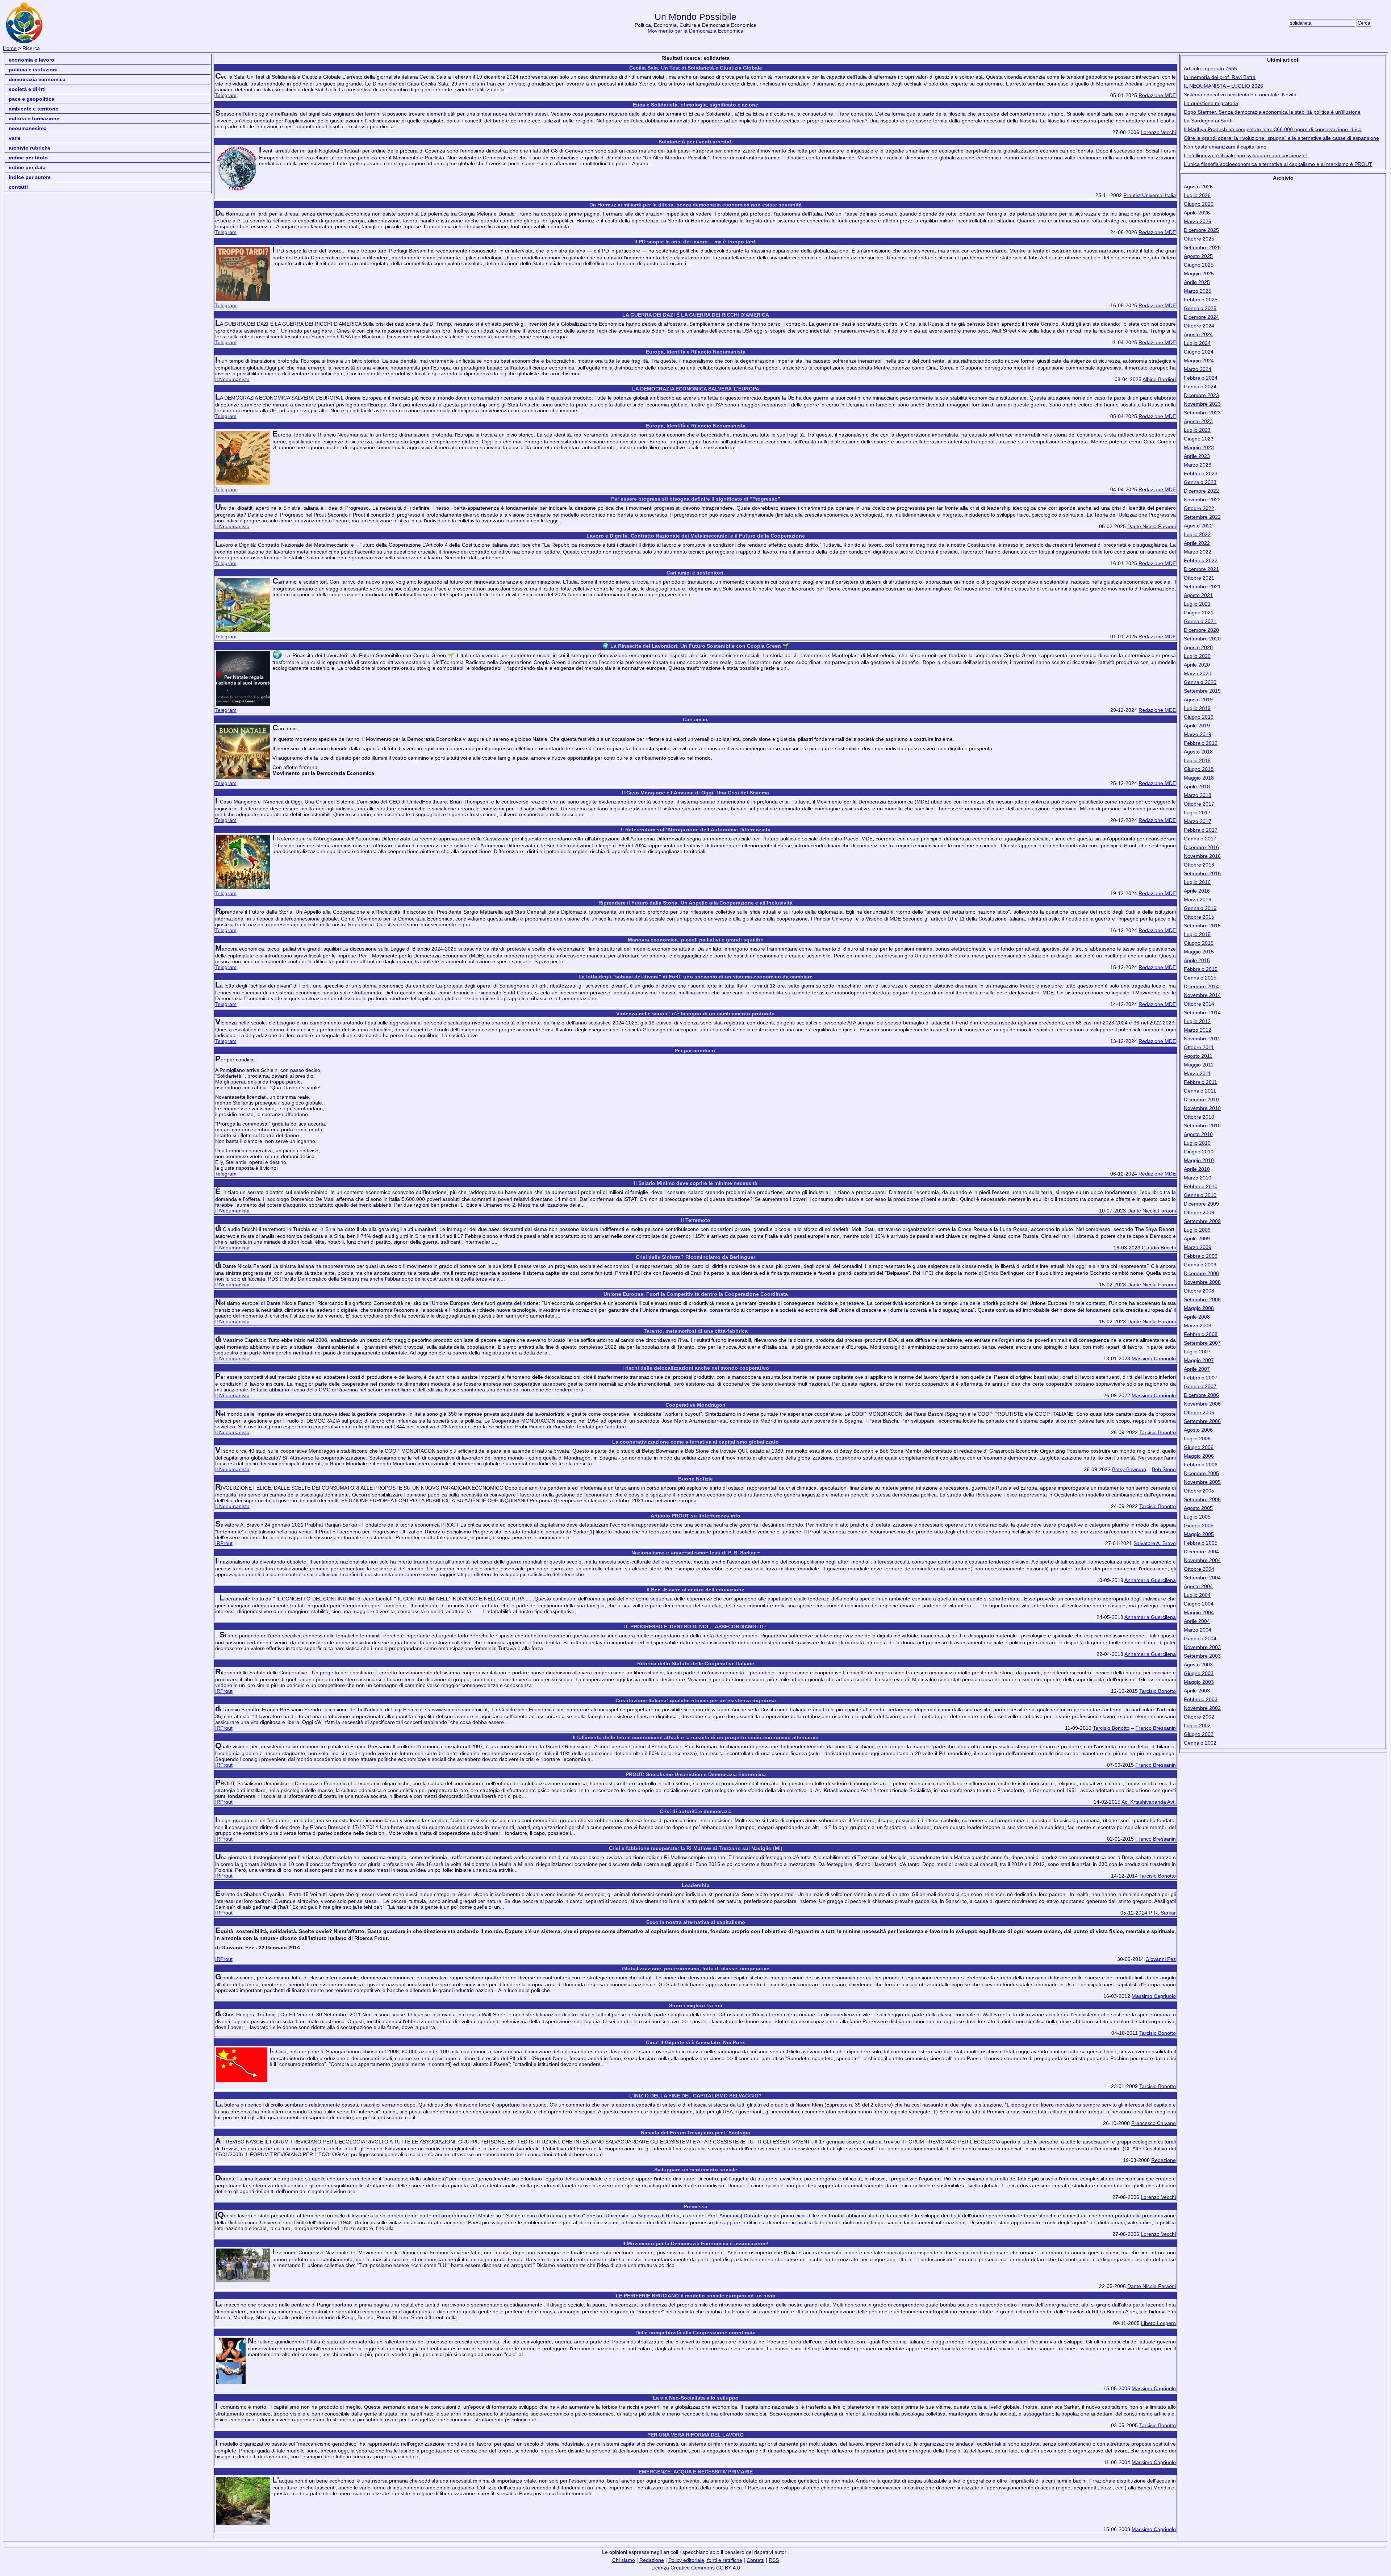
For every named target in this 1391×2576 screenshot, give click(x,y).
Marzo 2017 (1198, 821)
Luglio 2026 (1197, 195)
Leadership (696, 1885)
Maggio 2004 (1199, 1612)
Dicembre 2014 (1201, 986)
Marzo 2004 (1198, 1630)
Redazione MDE (1157, 95)
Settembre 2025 (1202, 247)
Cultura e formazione (34, 118)
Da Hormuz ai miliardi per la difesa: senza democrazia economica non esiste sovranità (695, 205)
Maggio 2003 (1199, 1682)
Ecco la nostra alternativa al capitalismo (696, 1922)
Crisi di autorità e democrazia (696, 1811)
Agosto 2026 (1198, 187)
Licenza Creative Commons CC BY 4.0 (696, 2568)
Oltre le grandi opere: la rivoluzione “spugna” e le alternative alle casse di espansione (1281, 138)
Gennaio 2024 (1200, 387)
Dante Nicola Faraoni (1152, 526)
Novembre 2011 (1202, 1039)
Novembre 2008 (1202, 1282)
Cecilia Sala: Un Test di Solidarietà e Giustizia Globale (696, 68)
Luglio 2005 (1197, 1517)
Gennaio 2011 (1200, 1091)
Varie (15, 138)
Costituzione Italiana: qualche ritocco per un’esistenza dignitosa (696, 1700)
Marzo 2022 (1198, 552)
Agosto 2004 (1198, 1586)
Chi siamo (624, 2560)
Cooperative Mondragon (695, 1405)
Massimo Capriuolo (1154, 1358)
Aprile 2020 (1197, 665)
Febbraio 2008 (1201, 1334)
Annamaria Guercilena (1150, 1580)
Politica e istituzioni (33, 70)
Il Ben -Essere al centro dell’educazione (695, 1590)
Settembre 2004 (1202, 1578)
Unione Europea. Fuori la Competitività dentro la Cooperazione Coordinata (696, 1294)
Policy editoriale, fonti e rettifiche (705, 2560)
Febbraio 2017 (1201, 830)
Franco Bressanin (1156, 1728)
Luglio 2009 (1197, 1230)
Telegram (226, 95)
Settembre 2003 (1202, 1656)
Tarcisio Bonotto (1158, 1432)
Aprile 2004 (1197, 1621)
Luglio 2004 (1197, 1595)
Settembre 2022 (1202, 517)
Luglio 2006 (1197, 1439)
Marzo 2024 (1198, 369)
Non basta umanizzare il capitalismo (1225, 147)
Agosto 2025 (1198, 256)
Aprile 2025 (1197, 282)
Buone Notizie (695, 1479)
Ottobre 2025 (1199, 239)
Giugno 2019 (1199, 717)
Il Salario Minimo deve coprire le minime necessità (696, 1183)
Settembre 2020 (1202, 639)
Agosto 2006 (1198, 1430)
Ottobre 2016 (1199, 865)
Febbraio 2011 (1200, 1082)
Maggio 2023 (1199, 447)
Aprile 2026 (1197, 213)
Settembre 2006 (1202, 1421)
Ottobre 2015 (1199, 917)
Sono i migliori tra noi (696, 2005)
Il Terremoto (696, 1220)
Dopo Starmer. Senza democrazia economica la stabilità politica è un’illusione (1272, 112)
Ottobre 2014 (1199, 1004)
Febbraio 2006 (1201, 1465)
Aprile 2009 (1197, 1239)
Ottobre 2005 (1199, 1491)
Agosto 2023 (1198, 421)
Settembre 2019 (1202, 691)
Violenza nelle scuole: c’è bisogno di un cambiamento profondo (695, 1014)
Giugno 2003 (1199, 1673)
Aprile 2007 (1197, 1369)
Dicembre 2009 (1201, 1204)
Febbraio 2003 (1201, 1699)
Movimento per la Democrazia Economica (695, 31)
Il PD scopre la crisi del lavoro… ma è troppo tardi (695, 242)
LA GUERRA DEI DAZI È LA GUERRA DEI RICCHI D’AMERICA (696, 315)
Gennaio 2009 (1200, 1265)
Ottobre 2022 (1199, 508)
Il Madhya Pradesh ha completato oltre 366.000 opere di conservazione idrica (1273, 129)
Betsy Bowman (1129, 1469)
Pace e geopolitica (32, 99)
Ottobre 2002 (1199, 1717)
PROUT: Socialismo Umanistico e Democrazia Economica (696, 1774)
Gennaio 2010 (1200, 1195)
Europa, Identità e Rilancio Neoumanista (696, 352)
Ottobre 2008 (1199, 1291)
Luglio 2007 (1197, 1352)
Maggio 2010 (1199, 1160)
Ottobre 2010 (1199, 1117)
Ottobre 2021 (1199, 578)
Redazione (1164, 2160)
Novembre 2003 (1202, 1647)
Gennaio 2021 (1200, 621)
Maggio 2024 (1199, 360)
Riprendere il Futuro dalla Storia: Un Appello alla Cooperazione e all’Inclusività (695, 903)
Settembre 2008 (1202, 1299)
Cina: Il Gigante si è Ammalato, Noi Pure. (696, 2042)
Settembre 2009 (1202, 1221)
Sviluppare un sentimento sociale (696, 2170)
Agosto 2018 (1198, 752)
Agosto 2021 (1198, 595)
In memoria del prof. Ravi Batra (1220, 77)
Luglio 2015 (1197, 934)
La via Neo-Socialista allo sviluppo (696, 2398)
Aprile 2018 (1197, 786)
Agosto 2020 (1198, 647)
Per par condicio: (696, 1051)
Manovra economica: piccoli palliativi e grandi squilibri (696, 940)
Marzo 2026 (1198, 221)
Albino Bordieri (1159, 379)
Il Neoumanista (232, 379)
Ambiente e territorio (34, 109)
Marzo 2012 (1198, 1030)
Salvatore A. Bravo (1155, 1543)
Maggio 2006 (1199, 1456)
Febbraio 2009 (1201, 1256)
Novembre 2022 (1202, 500)
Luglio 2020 (1197, 656)
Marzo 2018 (1198, 795)
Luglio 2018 (1197, 760)
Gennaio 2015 (1200, 978)
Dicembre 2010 (1201, 1099)
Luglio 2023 (1197, 430)
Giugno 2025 (1199, 265)
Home (10, 48)
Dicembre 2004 (1201, 1552)
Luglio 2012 (1197, 1021)
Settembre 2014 (1202, 1013)
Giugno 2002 (1199, 1734)
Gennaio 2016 (1200, 908)
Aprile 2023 (1197, 456)
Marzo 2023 (1198, 465)
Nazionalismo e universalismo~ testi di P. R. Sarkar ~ (696, 1553)
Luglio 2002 (1197, 1725)
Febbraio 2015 (1201, 969)
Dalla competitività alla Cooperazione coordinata (695, 2333)
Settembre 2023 (1202, 413)
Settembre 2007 (1202, 1343)
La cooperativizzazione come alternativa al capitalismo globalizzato (695, 1442)
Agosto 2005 (1198, 1508)
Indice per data (27, 167)
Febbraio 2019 (1201, 743)
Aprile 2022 (1197, 543)
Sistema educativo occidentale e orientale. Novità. (1241, 95)
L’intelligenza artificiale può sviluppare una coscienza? (1246, 155)
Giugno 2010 (1199, 1152)
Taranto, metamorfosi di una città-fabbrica (696, 1331)
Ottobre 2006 (1199, 1412)
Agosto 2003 (1198, 1665)
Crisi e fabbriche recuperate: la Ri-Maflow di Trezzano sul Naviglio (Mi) (696, 1848)
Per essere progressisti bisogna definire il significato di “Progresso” (696, 499)
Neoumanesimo (28, 128)
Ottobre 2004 (1199, 1569)
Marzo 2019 (1198, 734)
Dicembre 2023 (1201, 395)
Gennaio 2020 (1200, 682)
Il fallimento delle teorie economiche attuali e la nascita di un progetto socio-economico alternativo (696, 1737)
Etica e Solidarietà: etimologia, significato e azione (695, 105)
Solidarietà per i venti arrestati (696, 142)
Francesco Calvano (1154, 2123)
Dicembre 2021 (1201, 569)
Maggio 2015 (1199, 952)
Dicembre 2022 (1201, 491)
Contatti (18, 187)
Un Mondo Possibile (695, 17)
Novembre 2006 (1202, 1404)
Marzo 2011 (1197, 1073)
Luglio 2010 (1197, 1143)
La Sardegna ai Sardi (1208, 121)
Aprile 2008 (1197, 1317)
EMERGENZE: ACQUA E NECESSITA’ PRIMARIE (696, 2472)
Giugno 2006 (1199, 1447)
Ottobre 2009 (1199, 1212)
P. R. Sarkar (1162, 1913)
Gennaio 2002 (1200, 1743)
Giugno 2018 (1199, 769)
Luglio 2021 (1197, 604)
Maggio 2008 (1199, 1308)
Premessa (695, 2206)
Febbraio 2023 (1201, 473)
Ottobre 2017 (1199, 804)
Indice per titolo (28, 158)
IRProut (224, 1543)
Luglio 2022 (1197, 534)
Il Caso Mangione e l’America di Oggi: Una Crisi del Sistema (695, 793)
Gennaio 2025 (1200, 308)
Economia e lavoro (32, 60)
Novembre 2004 (1202, 1560)
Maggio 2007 (1199, 1360)
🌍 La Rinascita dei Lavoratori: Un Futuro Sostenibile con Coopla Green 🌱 (696, 646)
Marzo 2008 (1198, 1325)
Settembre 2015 (1202, 926)
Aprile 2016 (1197, 891)
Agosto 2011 (1198, 1056)
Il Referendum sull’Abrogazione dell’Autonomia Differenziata (696, 830)
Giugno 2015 (1199, 943)
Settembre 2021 (1202, 586)
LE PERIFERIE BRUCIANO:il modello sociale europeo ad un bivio (696, 2296)
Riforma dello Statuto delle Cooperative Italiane (696, 1663)
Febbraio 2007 (1201, 1378)
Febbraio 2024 (1201, 378)
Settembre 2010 (1202, 1126)
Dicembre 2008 (1201, 1273)
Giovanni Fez (1161, 1959)
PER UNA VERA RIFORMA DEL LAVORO (695, 2435)
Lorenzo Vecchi (1158, 132)
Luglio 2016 (1197, 882)
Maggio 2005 (1199, 1534)
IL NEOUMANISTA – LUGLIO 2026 (1223, 86)
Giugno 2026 (1199, 204)
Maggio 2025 (1199, 274)
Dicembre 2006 (1201, 1395)
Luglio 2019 (1197, 708)
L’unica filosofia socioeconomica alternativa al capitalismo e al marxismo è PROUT (1278, 164)
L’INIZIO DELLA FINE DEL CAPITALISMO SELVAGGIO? (695, 2096)
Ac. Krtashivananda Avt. (1149, 1802)
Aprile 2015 (1197, 960)
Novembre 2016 (1202, 856)
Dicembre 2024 (1201, 317)
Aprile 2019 (1197, 726)
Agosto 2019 (1198, 700)
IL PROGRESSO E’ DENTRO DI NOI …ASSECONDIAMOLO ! (695, 1627)
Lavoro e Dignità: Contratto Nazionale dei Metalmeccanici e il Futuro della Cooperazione (696, 536)
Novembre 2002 (1202, 1708)
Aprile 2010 (1197, 1169)
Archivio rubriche (30, 148)
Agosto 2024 (1198, 334)
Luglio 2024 (1197, 343)
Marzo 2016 (1198, 899)
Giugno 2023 (1199, 439)
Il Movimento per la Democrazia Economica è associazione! (695, 2243)
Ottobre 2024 (1199, 326)
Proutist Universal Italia (1150, 195)
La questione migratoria (1211, 103)
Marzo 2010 (1198, 1178)
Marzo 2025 (1198, 291)
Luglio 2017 (1197, 813)
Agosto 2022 (1198, 526)
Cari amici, (696, 719)
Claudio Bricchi (1159, 1248)
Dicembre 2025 (1201, 230)
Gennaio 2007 (1200, 1386)
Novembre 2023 (1202, 404)
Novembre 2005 (1202, 1482)
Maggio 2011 (1199, 1065)
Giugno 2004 (1199, 1604)
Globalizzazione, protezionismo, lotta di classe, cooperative (696, 1968)
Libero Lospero (1158, 2323)
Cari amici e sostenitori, (696, 573)
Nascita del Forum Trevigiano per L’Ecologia (695, 2133)
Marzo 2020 (1198, 673)
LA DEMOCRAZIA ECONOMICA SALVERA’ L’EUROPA (696, 389)
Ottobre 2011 (1199, 1047)
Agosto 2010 (1198, 1134)
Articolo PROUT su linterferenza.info (695, 1516)
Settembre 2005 (1202, 1499)
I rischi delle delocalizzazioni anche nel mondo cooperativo (696, 1368)
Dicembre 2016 (1201, 847)
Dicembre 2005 (1201, 1473)
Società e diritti (27, 89)
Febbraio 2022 (1201, 560)
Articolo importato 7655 (1210, 68)
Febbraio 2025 (1201, 300)
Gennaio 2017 (1200, 839)
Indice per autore (30, 177)
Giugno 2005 (1199, 1525)
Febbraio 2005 (1201, 1543)
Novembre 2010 (1202, 1108)
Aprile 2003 (1197, 1691)
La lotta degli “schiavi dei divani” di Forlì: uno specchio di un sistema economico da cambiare (695, 977)
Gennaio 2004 (1200, 1638)
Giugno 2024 (1199, 352)
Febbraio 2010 (1201, 1186)
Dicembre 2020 (1201, 630)
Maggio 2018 (1199, 778)
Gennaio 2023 (1200, 482)
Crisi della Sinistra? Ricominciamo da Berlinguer (695, 1257)
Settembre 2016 (1202, 873)
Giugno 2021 (1199, 613)
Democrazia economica (37, 79)
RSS (774, 2560)
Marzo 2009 (1198, 1247)
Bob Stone (1164, 1469)
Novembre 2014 (1202, 995)
